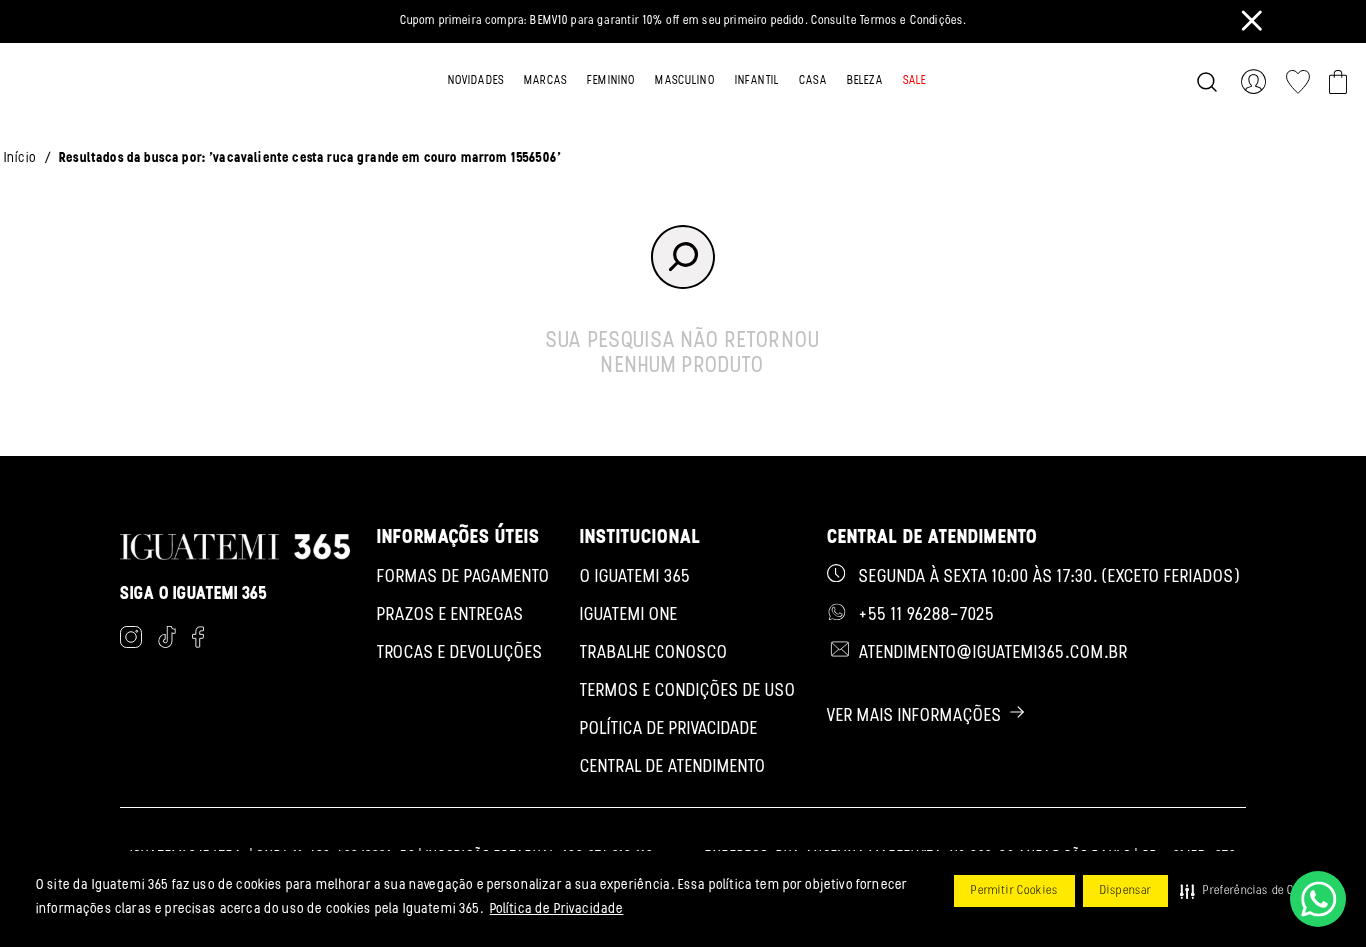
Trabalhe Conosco (654, 654)
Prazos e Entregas (450, 616)
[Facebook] (198, 640)
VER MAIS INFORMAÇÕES (914, 717)
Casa (813, 81)
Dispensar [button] (1125, 891)
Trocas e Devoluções (460, 654)
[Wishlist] (1298, 82)
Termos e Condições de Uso (688, 692)
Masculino (684, 81)
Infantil (757, 81)
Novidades (476, 81)
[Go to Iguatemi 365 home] (98, 82)
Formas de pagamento (463, 578)
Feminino (611, 81)
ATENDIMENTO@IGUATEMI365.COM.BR (993, 654)
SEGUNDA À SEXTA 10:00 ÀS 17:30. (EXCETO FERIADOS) (1049, 578)
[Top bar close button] (1252, 20)
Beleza (865, 81)
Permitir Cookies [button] (1014, 891)
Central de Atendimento (673, 768)
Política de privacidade (669, 730)
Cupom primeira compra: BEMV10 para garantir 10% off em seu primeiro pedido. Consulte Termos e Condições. (683, 21)
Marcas (545, 81)
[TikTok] (167, 640)
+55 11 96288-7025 (927, 616)
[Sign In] (1257, 82)
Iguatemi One (629, 616)
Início (20, 158)
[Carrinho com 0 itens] (1338, 82)
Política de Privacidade (557, 909)
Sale (915, 81)
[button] (1251, 891)
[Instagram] (131, 640)
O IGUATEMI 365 (635, 578)
